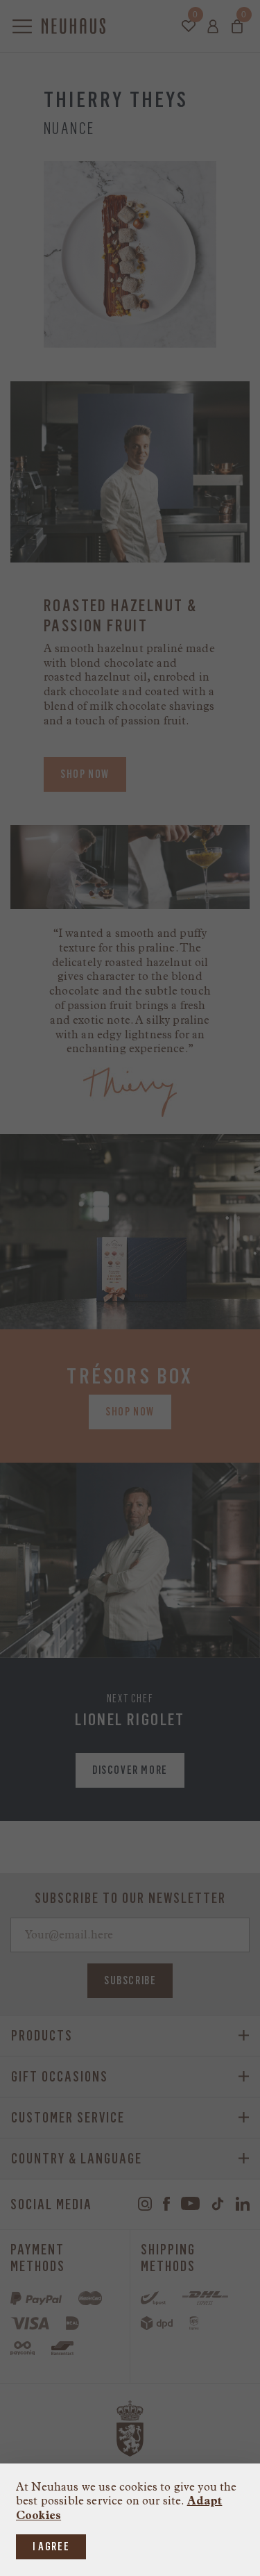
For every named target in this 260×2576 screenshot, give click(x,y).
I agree (51, 2546)
